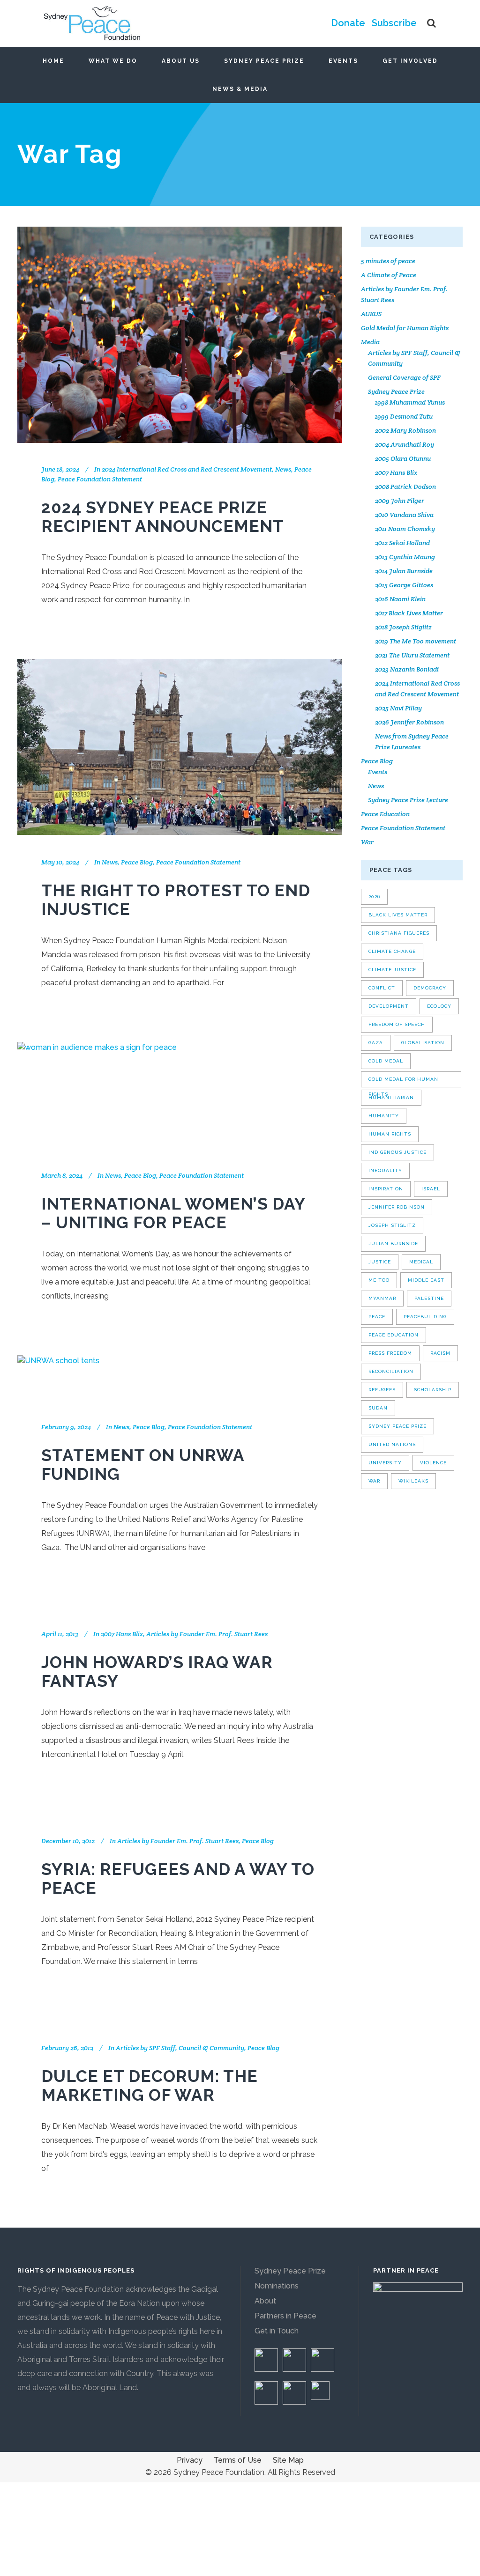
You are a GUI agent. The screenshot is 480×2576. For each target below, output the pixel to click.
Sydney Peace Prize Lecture (408, 800)
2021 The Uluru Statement (412, 655)
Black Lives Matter (398, 915)
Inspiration (386, 1189)
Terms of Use (238, 2460)
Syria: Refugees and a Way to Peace (178, 1878)
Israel (431, 1189)
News (283, 469)
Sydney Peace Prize (396, 391)
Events (378, 772)
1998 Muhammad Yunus (410, 402)
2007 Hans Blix (122, 1634)
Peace (377, 1317)
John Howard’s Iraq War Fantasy (157, 1672)
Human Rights (390, 1134)
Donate (348, 23)
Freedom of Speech (397, 1024)
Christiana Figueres (399, 933)
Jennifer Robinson (397, 1207)
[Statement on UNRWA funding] (58, 1378)
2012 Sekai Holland (402, 543)
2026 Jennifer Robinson (409, 722)
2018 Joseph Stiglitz (403, 627)
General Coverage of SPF (404, 377)
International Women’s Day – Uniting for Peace (173, 1213)
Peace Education (385, 814)
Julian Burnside (393, 1244)
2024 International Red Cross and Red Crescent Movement (187, 469)
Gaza (376, 1043)
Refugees (382, 1390)
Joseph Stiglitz (392, 1225)
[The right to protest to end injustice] (180, 747)
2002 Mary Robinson (405, 430)
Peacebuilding (425, 1317)
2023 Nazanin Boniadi (407, 669)
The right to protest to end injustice (176, 900)
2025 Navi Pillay (398, 708)
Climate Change (392, 951)
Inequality (385, 1170)
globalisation (423, 1043)
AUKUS (371, 314)
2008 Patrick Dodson (405, 487)
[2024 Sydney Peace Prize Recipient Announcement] (180, 335)
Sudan (378, 1408)
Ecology (439, 1006)
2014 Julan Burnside (404, 571)
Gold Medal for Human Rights (405, 328)
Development (389, 1006)
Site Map (288, 2460)
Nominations (277, 2286)
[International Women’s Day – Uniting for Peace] (97, 1095)
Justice (380, 1262)
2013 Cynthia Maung (405, 557)
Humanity (384, 1116)
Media (370, 342)
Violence (433, 1463)
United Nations (392, 1444)
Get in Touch (277, 2331)
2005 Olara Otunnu (403, 458)
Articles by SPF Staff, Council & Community (180, 2048)
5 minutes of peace (388, 261)
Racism (440, 1353)
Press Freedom (390, 1353)
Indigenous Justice (397, 1152)
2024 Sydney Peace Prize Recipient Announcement (163, 517)
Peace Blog (137, 862)
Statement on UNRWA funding (143, 1465)
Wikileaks (413, 1481)
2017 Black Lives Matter (409, 613)
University (385, 1463)
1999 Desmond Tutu (404, 416)
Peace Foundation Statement (100, 479)
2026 (374, 897)
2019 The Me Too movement (416, 641)
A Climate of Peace (389, 275)
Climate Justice (392, 970)
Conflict (382, 988)
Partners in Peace (285, 2316)
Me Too (379, 1280)
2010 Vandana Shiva (404, 515)
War (367, 842)
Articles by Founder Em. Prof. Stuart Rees (207, 1634)
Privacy (190, 2460)
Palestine (429, 1298)
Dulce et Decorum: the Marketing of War (150, 2085)
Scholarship (433, 1390)
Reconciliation (391, 1371)
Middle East (426, 1280)
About (265, 2301)
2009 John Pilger (400, 501)
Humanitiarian (391, 1097)
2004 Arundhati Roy (405, 444)
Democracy (430, 988)
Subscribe (394, 23)
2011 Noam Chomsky (405, 529)
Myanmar (382, 1298)
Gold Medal (386, 1061)
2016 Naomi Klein (400, 599)
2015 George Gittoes (404, 585)
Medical (421, 1262)
